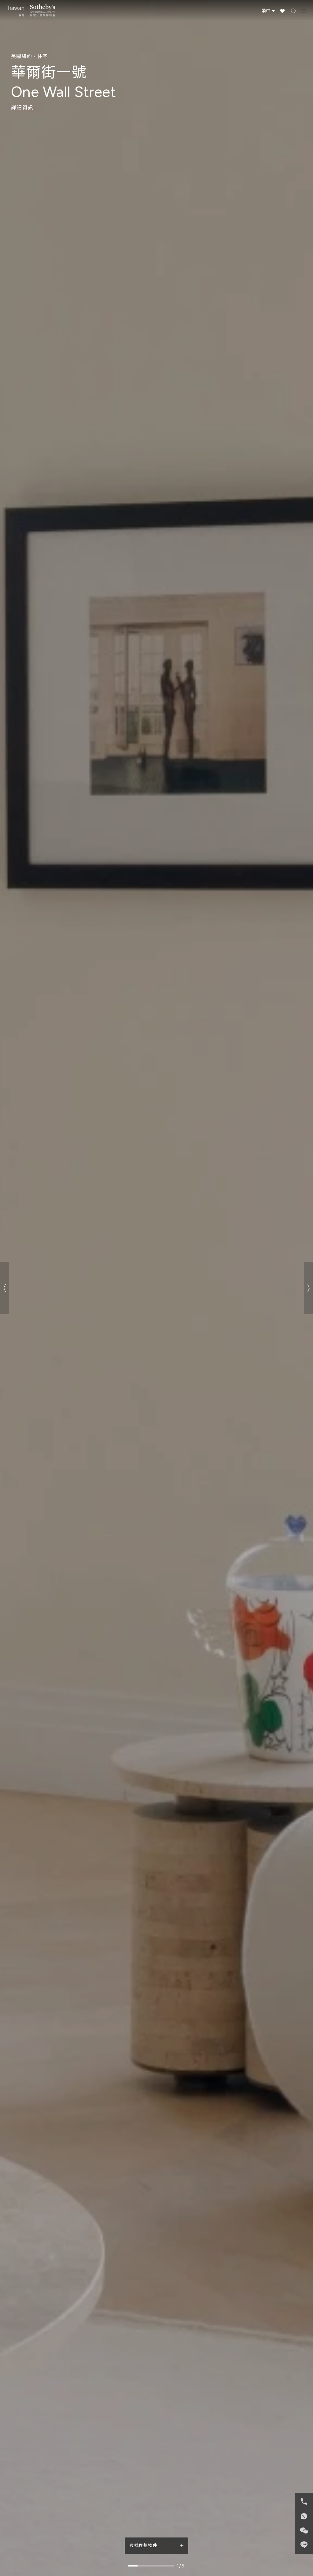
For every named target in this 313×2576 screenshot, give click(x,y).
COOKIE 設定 (124, 1305)
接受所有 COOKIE (189, 1305)
